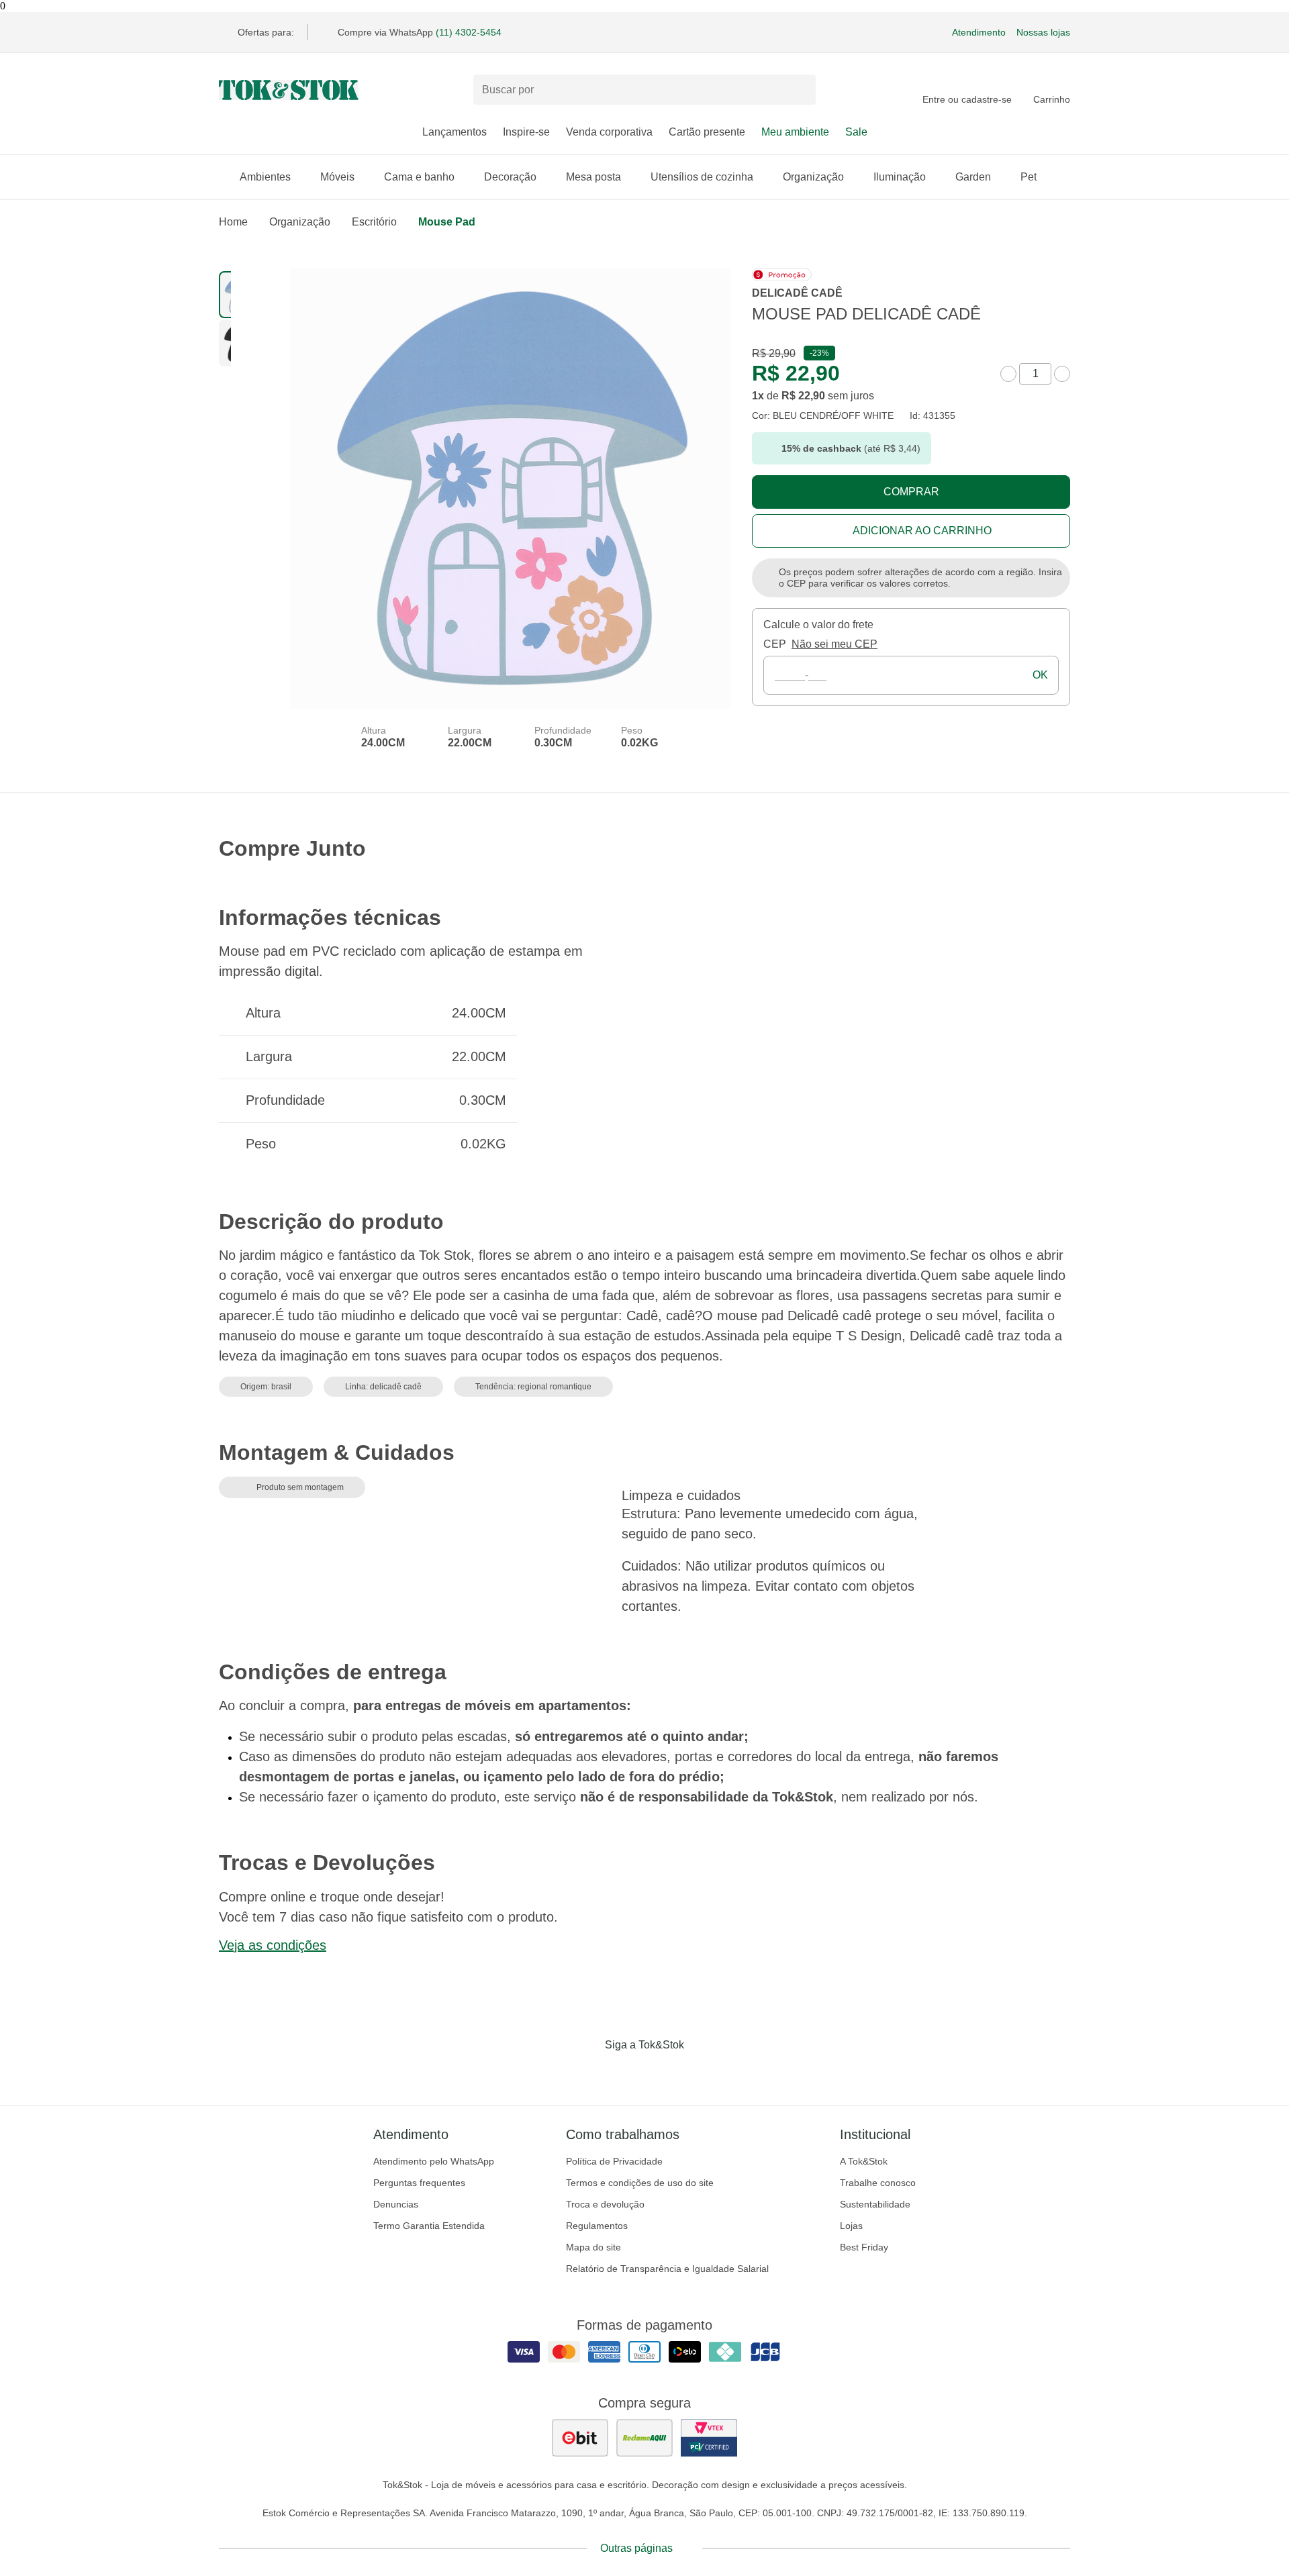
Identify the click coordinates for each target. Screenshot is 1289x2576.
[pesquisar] (800, 90)
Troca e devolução (605, 2204)
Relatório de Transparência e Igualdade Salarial (667, 2269)
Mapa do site (593, 2247)
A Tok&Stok (864, 2161)
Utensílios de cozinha (702, 177)
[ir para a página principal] (289, 90)
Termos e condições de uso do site (640, 2183)
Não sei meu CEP (834, 644)
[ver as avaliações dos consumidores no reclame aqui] (644, 2438)
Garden (973, 177)
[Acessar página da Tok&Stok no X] (701, 2073)
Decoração (510, 177)
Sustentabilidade (875, 2204)
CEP (775, 644)
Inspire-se (526, 132)
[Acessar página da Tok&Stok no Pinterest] (663, 2073)
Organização (813, 177)
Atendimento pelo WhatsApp (434, 2161)
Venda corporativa (609, 132)
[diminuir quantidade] (1008, 374)
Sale (856, 132)
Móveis (337, 177)
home (233, 222)
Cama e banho (419, 177)
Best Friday (864, 2247)
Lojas (851, 2226)
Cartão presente (707, 132)
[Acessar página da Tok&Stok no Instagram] (626, 2073)
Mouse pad (447, 222)
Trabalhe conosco (878, 2183)
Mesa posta (593, 177)
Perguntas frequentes (419, 2183)
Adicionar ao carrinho (922, 531)
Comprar (911, 492)
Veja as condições (273, 1945)
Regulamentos (597, 2226)
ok (1040, 675)
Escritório (374, 222)
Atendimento (979, 32)
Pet (1029, 177)
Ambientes (265, 177)
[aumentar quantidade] (1062, 374)
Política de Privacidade (614, 2161)
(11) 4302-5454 (469, 32)
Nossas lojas (1043, 32)
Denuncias (396, 2204)
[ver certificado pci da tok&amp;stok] (709, 2438)
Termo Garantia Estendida (429, 2226)
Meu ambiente (795, 132)
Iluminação (900, 177)
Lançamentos (455, 132)
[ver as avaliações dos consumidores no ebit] (580, 2438)
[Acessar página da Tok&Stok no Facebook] (588, 2073)
